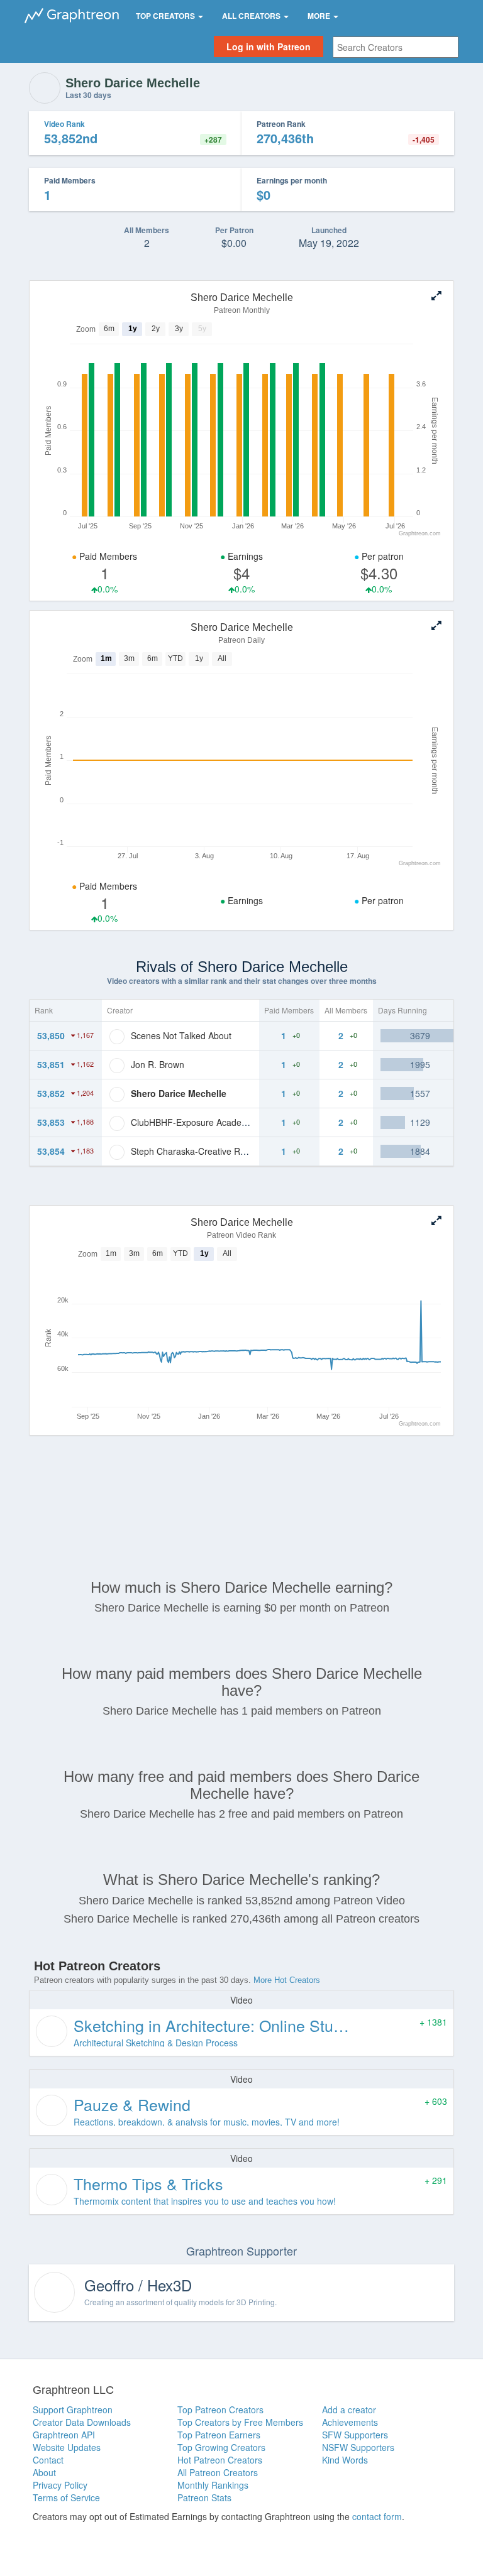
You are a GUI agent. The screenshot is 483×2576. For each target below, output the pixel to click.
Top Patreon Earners (219, 2435)
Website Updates (67, 2447)
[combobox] (396, 47)
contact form (377, 2516)
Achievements (350, 2422)
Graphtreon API (64, 2435)
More (320, 16)
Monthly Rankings (213, 2485)
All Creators (252, 16)
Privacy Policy (60, 2485)
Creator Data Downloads (82, 2422)
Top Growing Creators (221, 2447)
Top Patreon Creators (220, 2410)
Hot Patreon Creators (220, 2460)
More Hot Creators (287, 1980)
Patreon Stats (204, 2497)
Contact (48, 2460)
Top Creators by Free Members (240, 2422)
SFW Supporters (355, 2435)
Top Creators (166, 16)
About (44, 2472)
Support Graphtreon (73, 2410)
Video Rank (64, 124)
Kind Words (345, 2460)
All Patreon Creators (218, 2472)
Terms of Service (66, 2497)
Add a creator (349, 2410)
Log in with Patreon (269, 46)
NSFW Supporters (358, 2447)
